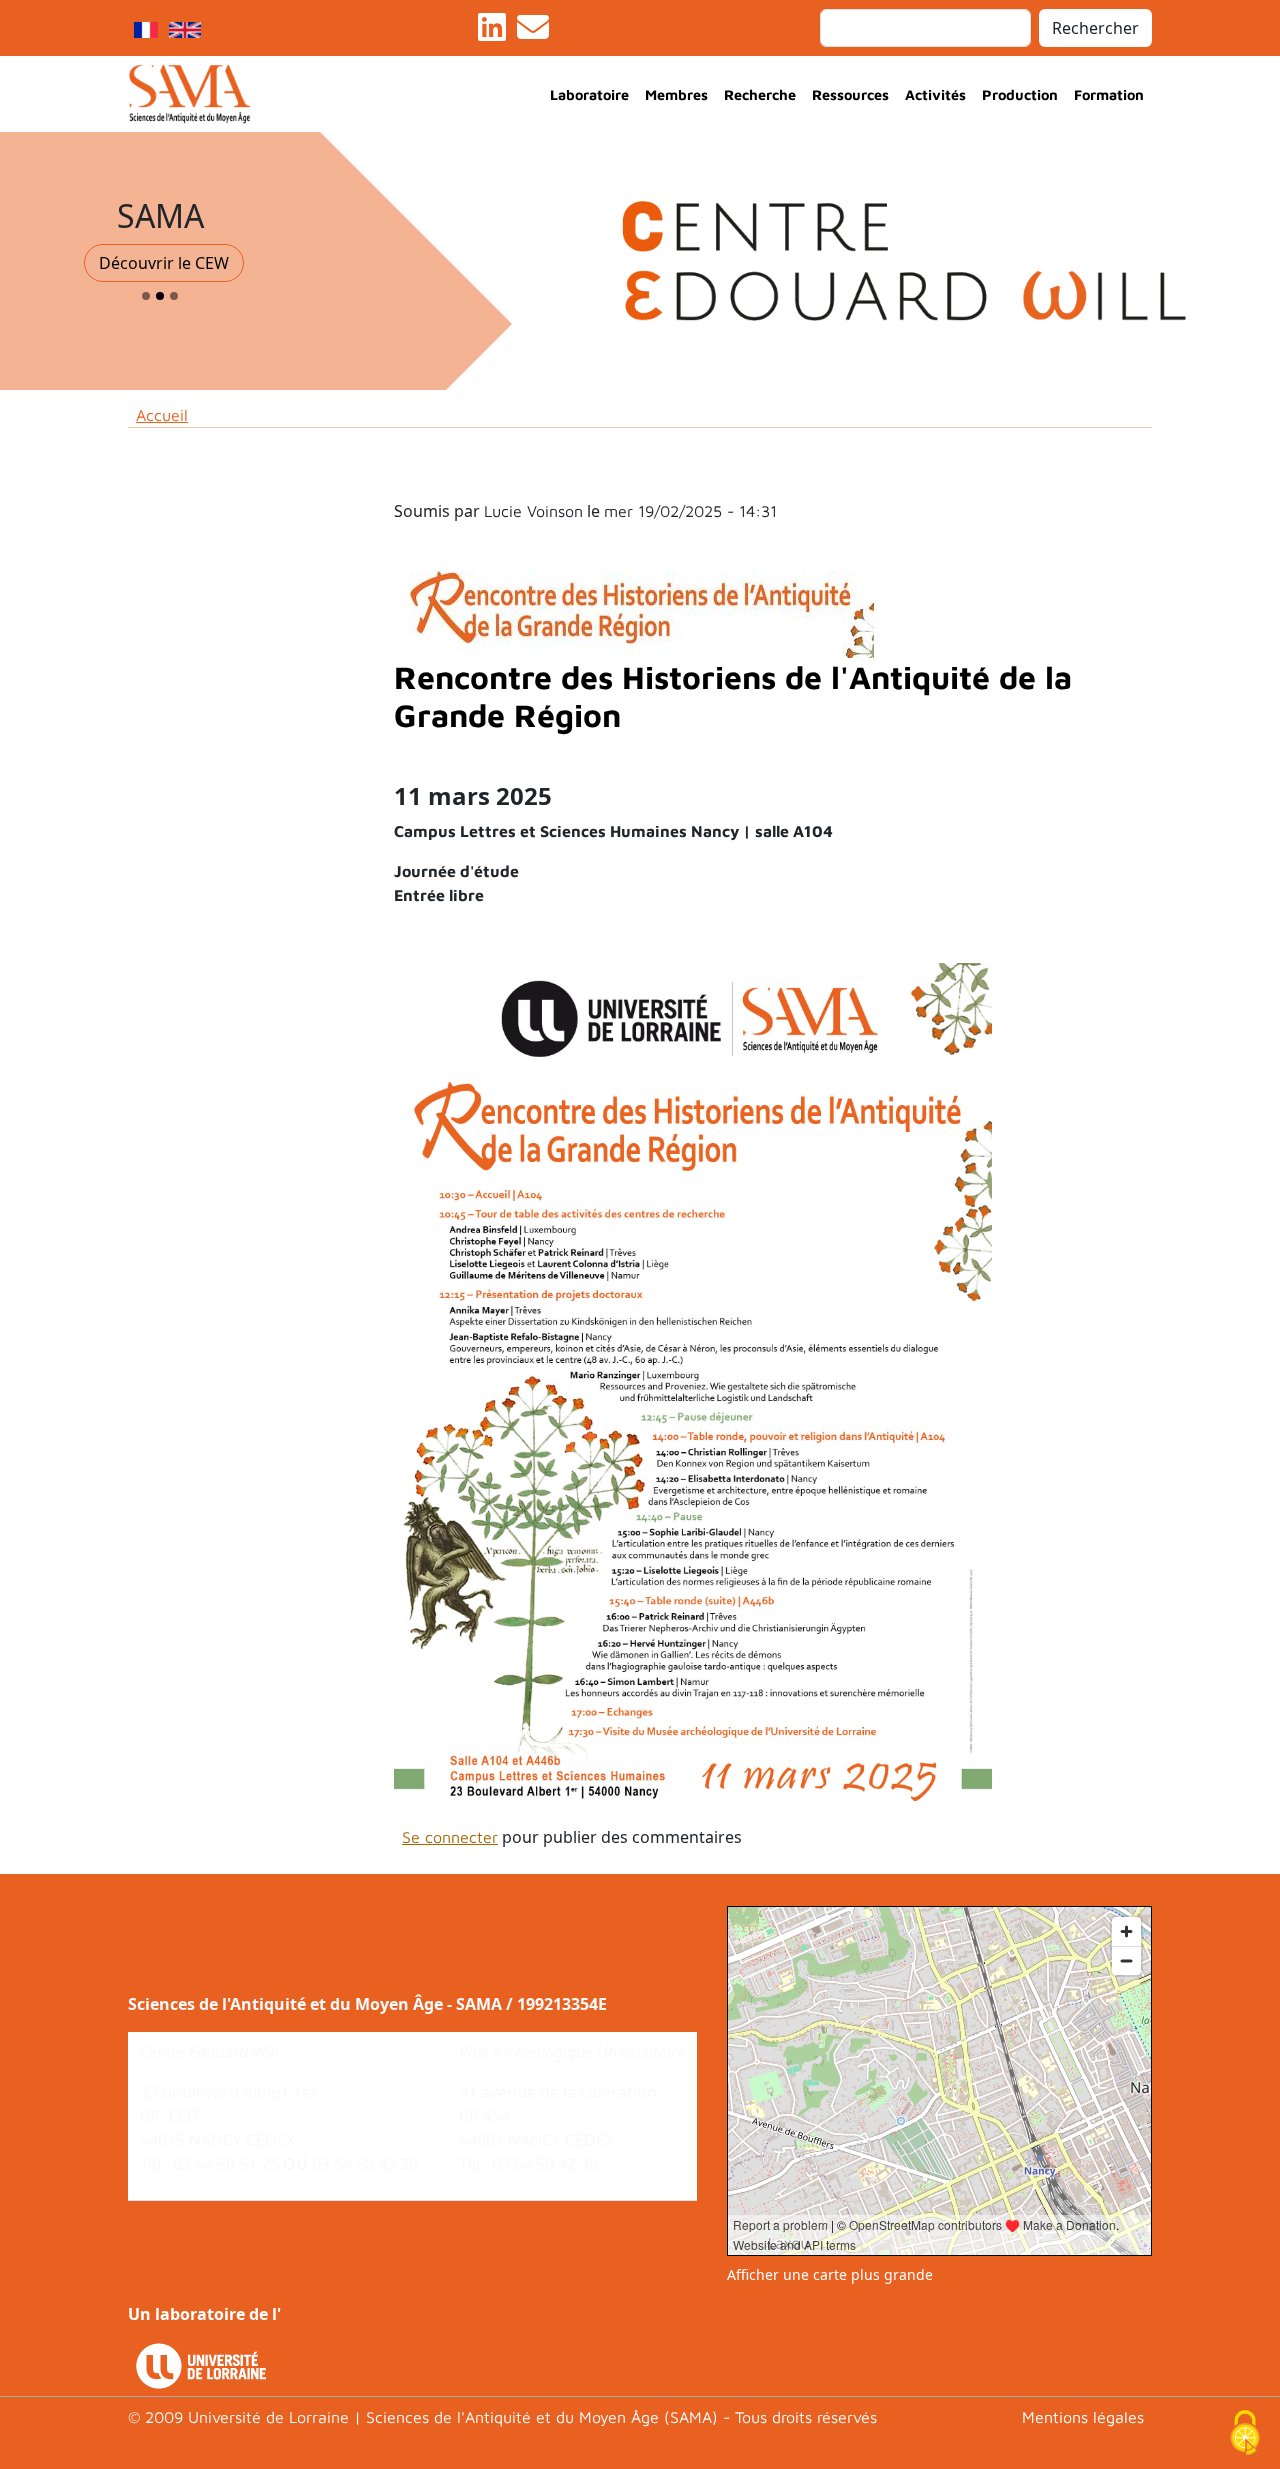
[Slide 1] (146, 296)
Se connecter (450, 1837)
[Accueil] (197, 94)
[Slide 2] (160, 296)
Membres (676, 94)
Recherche (760, 94)
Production (1020, 94)
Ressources (850, 94)
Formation (1109, 94)
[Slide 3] (174, 296)
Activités (935, 94)
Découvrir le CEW (164, 263)
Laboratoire (589, 94)
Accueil (162, 415)
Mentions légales (1083, 2417)
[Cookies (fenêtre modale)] (1245, 2434)
